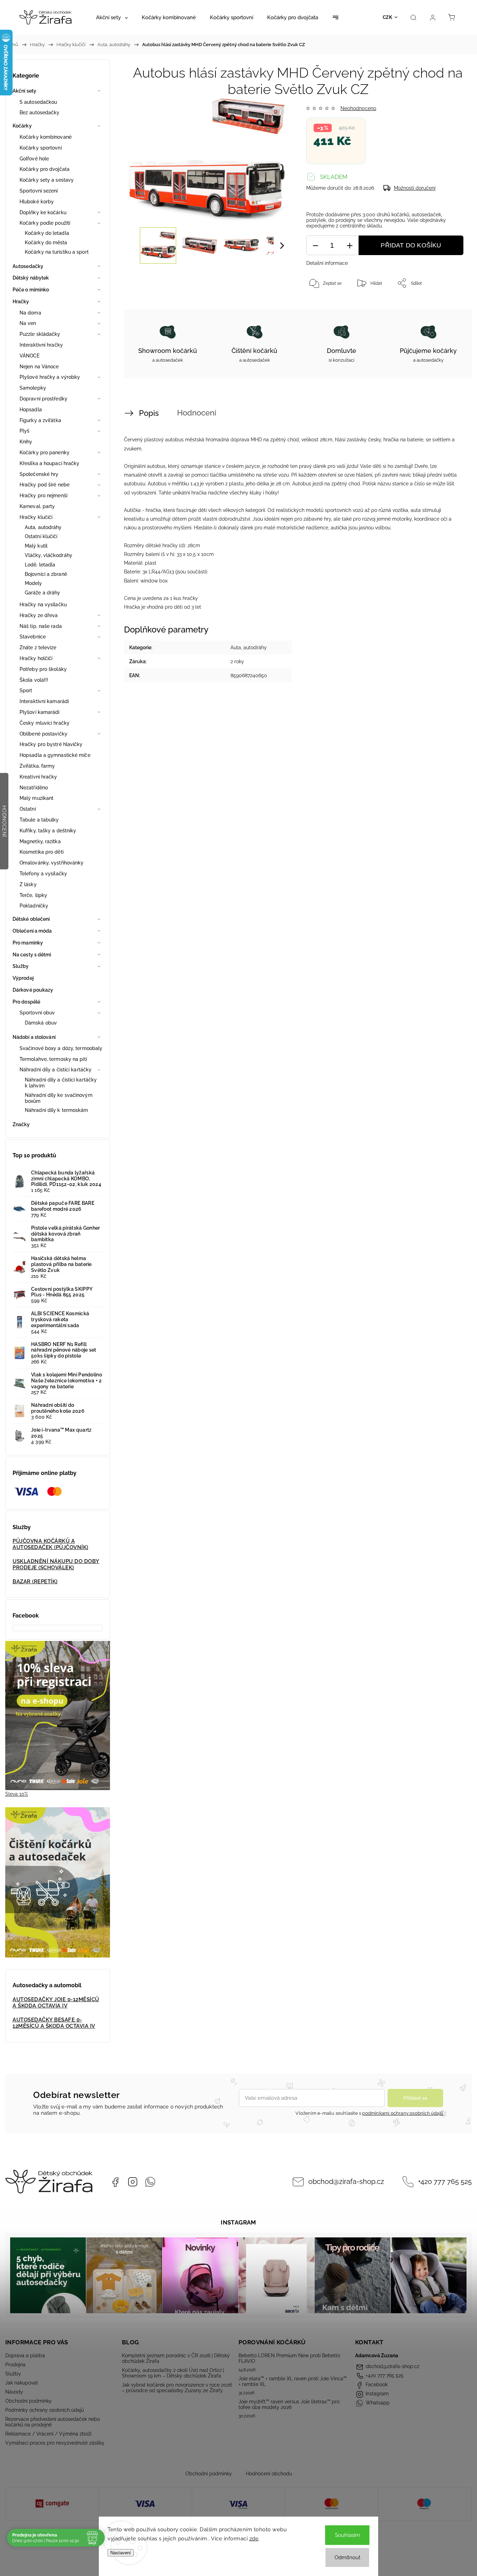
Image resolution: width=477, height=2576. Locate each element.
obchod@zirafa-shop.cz (346, 2182)
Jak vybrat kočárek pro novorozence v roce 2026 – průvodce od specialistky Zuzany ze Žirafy (177, 2388)
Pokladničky (34, 906)
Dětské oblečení (31, 919)
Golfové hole (34, 159)
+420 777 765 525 (445, 2182)
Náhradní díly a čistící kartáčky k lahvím (61, 1083)
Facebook (115, 2182)
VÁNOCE (30, 356)
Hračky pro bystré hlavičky (51, 744)
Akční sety (24, 91)
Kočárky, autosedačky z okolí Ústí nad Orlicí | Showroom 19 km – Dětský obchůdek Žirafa (173, 2373)
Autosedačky (28, 266)
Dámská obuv (41, 1023)
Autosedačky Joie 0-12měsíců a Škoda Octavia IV (56, 2003)
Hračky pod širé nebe (45, 485)
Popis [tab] (149, 413)
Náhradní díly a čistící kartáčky (56, 1070)
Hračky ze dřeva (39, 615)
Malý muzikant (36, 798)
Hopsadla (31, 410)
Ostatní (28, 809)
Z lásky (28, 884)
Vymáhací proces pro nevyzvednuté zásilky (55, 2443)
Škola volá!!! (34, 680)
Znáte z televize (38, 647)
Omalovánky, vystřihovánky (52, 863)
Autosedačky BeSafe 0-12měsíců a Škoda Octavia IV (54, 2023)
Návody (14, 2392)
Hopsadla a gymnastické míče (55, 755)
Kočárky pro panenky (45, 453)
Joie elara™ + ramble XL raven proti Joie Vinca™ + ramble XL (293, 2381)
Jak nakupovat (22, 2383)
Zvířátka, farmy (37, 766)
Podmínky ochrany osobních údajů (45, 2410)
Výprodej (23, 978)
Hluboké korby (37, 202)
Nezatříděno (34, 788)
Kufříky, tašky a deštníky (48, 831)
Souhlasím (347, 2535)
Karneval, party (37, 506)
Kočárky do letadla (47, 233)
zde (254, 2539)
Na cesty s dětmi (32, 955)
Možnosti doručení (415, 188)
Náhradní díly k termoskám (57, 1110)
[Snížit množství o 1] (315, 245)
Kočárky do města (46, 243)
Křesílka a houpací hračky (50, 463)
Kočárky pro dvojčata (45, 169)
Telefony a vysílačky (43, 874)
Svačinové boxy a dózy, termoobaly (61, 1048)
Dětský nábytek (31, 278)
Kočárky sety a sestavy (47, 180)
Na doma (30, 313)
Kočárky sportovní (41, 148)
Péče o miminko (31, 290)
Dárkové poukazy (33, 990)
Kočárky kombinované (46, 137)
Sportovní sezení (39, 191)
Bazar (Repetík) (35, 1582)
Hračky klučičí (36, 517)
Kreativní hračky (38, 777)
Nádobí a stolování (34, 1037)
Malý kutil (36, 546)
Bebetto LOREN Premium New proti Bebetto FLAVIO (289, 2358)
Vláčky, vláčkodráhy (49, 555)
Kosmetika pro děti (42, 852)
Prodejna (15, 2365)
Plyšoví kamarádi (40, 712)
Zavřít (448, 306)
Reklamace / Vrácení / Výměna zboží (48, 2434)
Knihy (26, 442)
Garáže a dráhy (42, 593)
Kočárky (22, 126)
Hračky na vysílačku (43, 605)
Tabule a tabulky (39, 820)
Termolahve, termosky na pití (53, 1059)
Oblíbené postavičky (43, 734)
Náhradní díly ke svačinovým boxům (59, 1098)
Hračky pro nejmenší (43, 495)
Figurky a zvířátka (40, 420)
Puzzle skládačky (40, 334)
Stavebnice (33, 637)
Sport (26, 690)
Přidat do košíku (411, 245)
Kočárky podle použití (45, 223)
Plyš (24, 431)
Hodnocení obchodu (269, 2474)
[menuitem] (112, 17)
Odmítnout (347, 2557)
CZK (388, 17)
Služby (21, 966)
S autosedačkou (38, 102)
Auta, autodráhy (43, 527)
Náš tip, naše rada (41, 626)
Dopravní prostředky (43, 399)
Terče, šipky (33, 895)
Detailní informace (327, 263)
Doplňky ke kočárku (43, 212)
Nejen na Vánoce (39, 367)
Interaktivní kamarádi (44, 701)
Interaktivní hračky (41, 345)
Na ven (28, 323)
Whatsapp (150, 2182)
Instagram (133, 2182)
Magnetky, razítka (40, 841)
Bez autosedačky (40, 113)
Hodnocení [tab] (197, 413)
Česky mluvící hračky (45, 723)
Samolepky (33, 388)
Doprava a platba (25, 2356)
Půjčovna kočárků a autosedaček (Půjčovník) (50, 1544)
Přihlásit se (415, 2098)
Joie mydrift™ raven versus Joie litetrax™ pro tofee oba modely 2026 (289, 2404)
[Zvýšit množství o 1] (350, 245)
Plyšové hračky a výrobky (50, 377)
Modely (34, 583)
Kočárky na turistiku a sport (57, 252)
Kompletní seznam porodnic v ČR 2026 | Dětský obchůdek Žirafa (176, 2358)
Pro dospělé (26, 1002)
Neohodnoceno (358, 108)
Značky (21, 1124)
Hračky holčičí (36, 658)
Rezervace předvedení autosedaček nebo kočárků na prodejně (53, 2422)
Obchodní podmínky (28, 2401)
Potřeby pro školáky (43, 669)
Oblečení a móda (32, 931)
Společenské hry (39, 474)
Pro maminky (28, 943)
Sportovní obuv (37, 1013)
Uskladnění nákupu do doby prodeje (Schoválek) (56, 1564)
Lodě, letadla (40, 565)
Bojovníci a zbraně (46, 574)
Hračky (21, 302)
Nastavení (121, 2553)
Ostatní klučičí (41, 536)
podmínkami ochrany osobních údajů (403, 2113)
